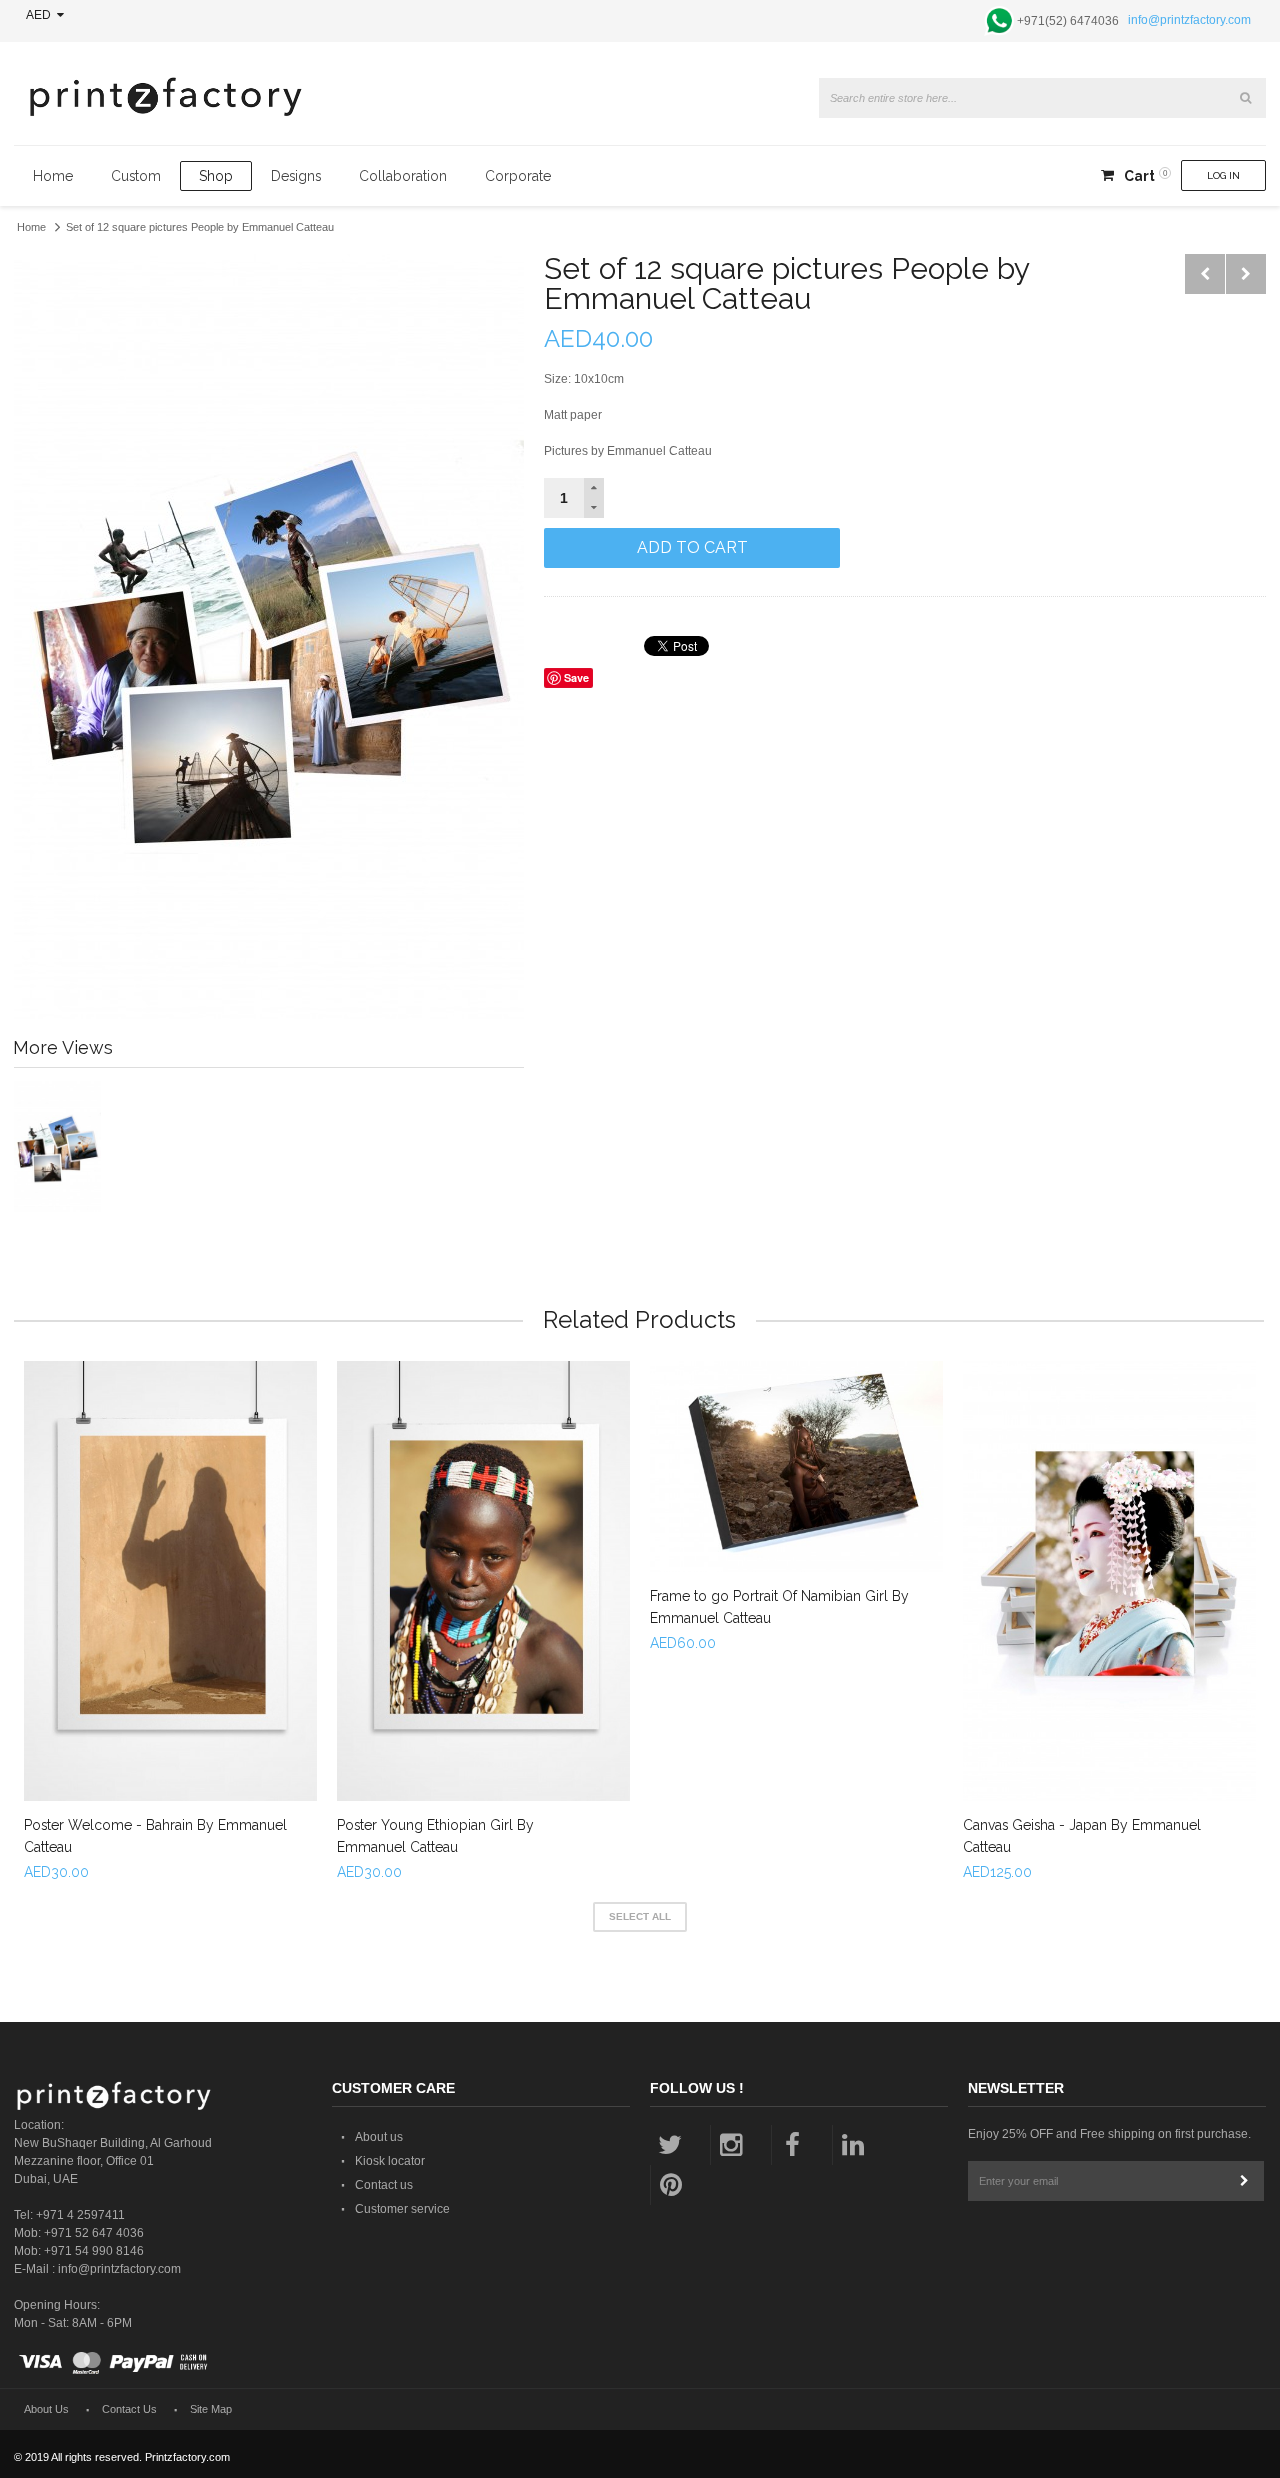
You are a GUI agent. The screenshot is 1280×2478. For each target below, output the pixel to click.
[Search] (1246, 98)
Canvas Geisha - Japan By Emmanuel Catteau (1082, 1836)
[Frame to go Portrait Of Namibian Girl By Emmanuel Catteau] (796, 1466)
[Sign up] (1244, 2181)
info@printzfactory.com (1189, 20)
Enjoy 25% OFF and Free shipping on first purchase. (1109, 2134)
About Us (46, 2409)
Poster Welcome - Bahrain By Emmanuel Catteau (155, 1836)
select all (640, 1916)
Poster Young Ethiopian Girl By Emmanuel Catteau (435, 1836)
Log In (1223, 175)
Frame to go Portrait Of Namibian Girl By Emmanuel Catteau (779, 1607)
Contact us (384, 2185)
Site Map (211, 2409)
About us (379, 2137)
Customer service (402, 2209)
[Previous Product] (1205, 274)
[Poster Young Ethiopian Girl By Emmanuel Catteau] (483, 1581)
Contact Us (129, 2409)
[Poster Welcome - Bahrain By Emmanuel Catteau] (170, 1581)
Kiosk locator (390, 2161)
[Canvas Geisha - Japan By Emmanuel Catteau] (1109, 1581)
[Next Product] (1246, 274)
